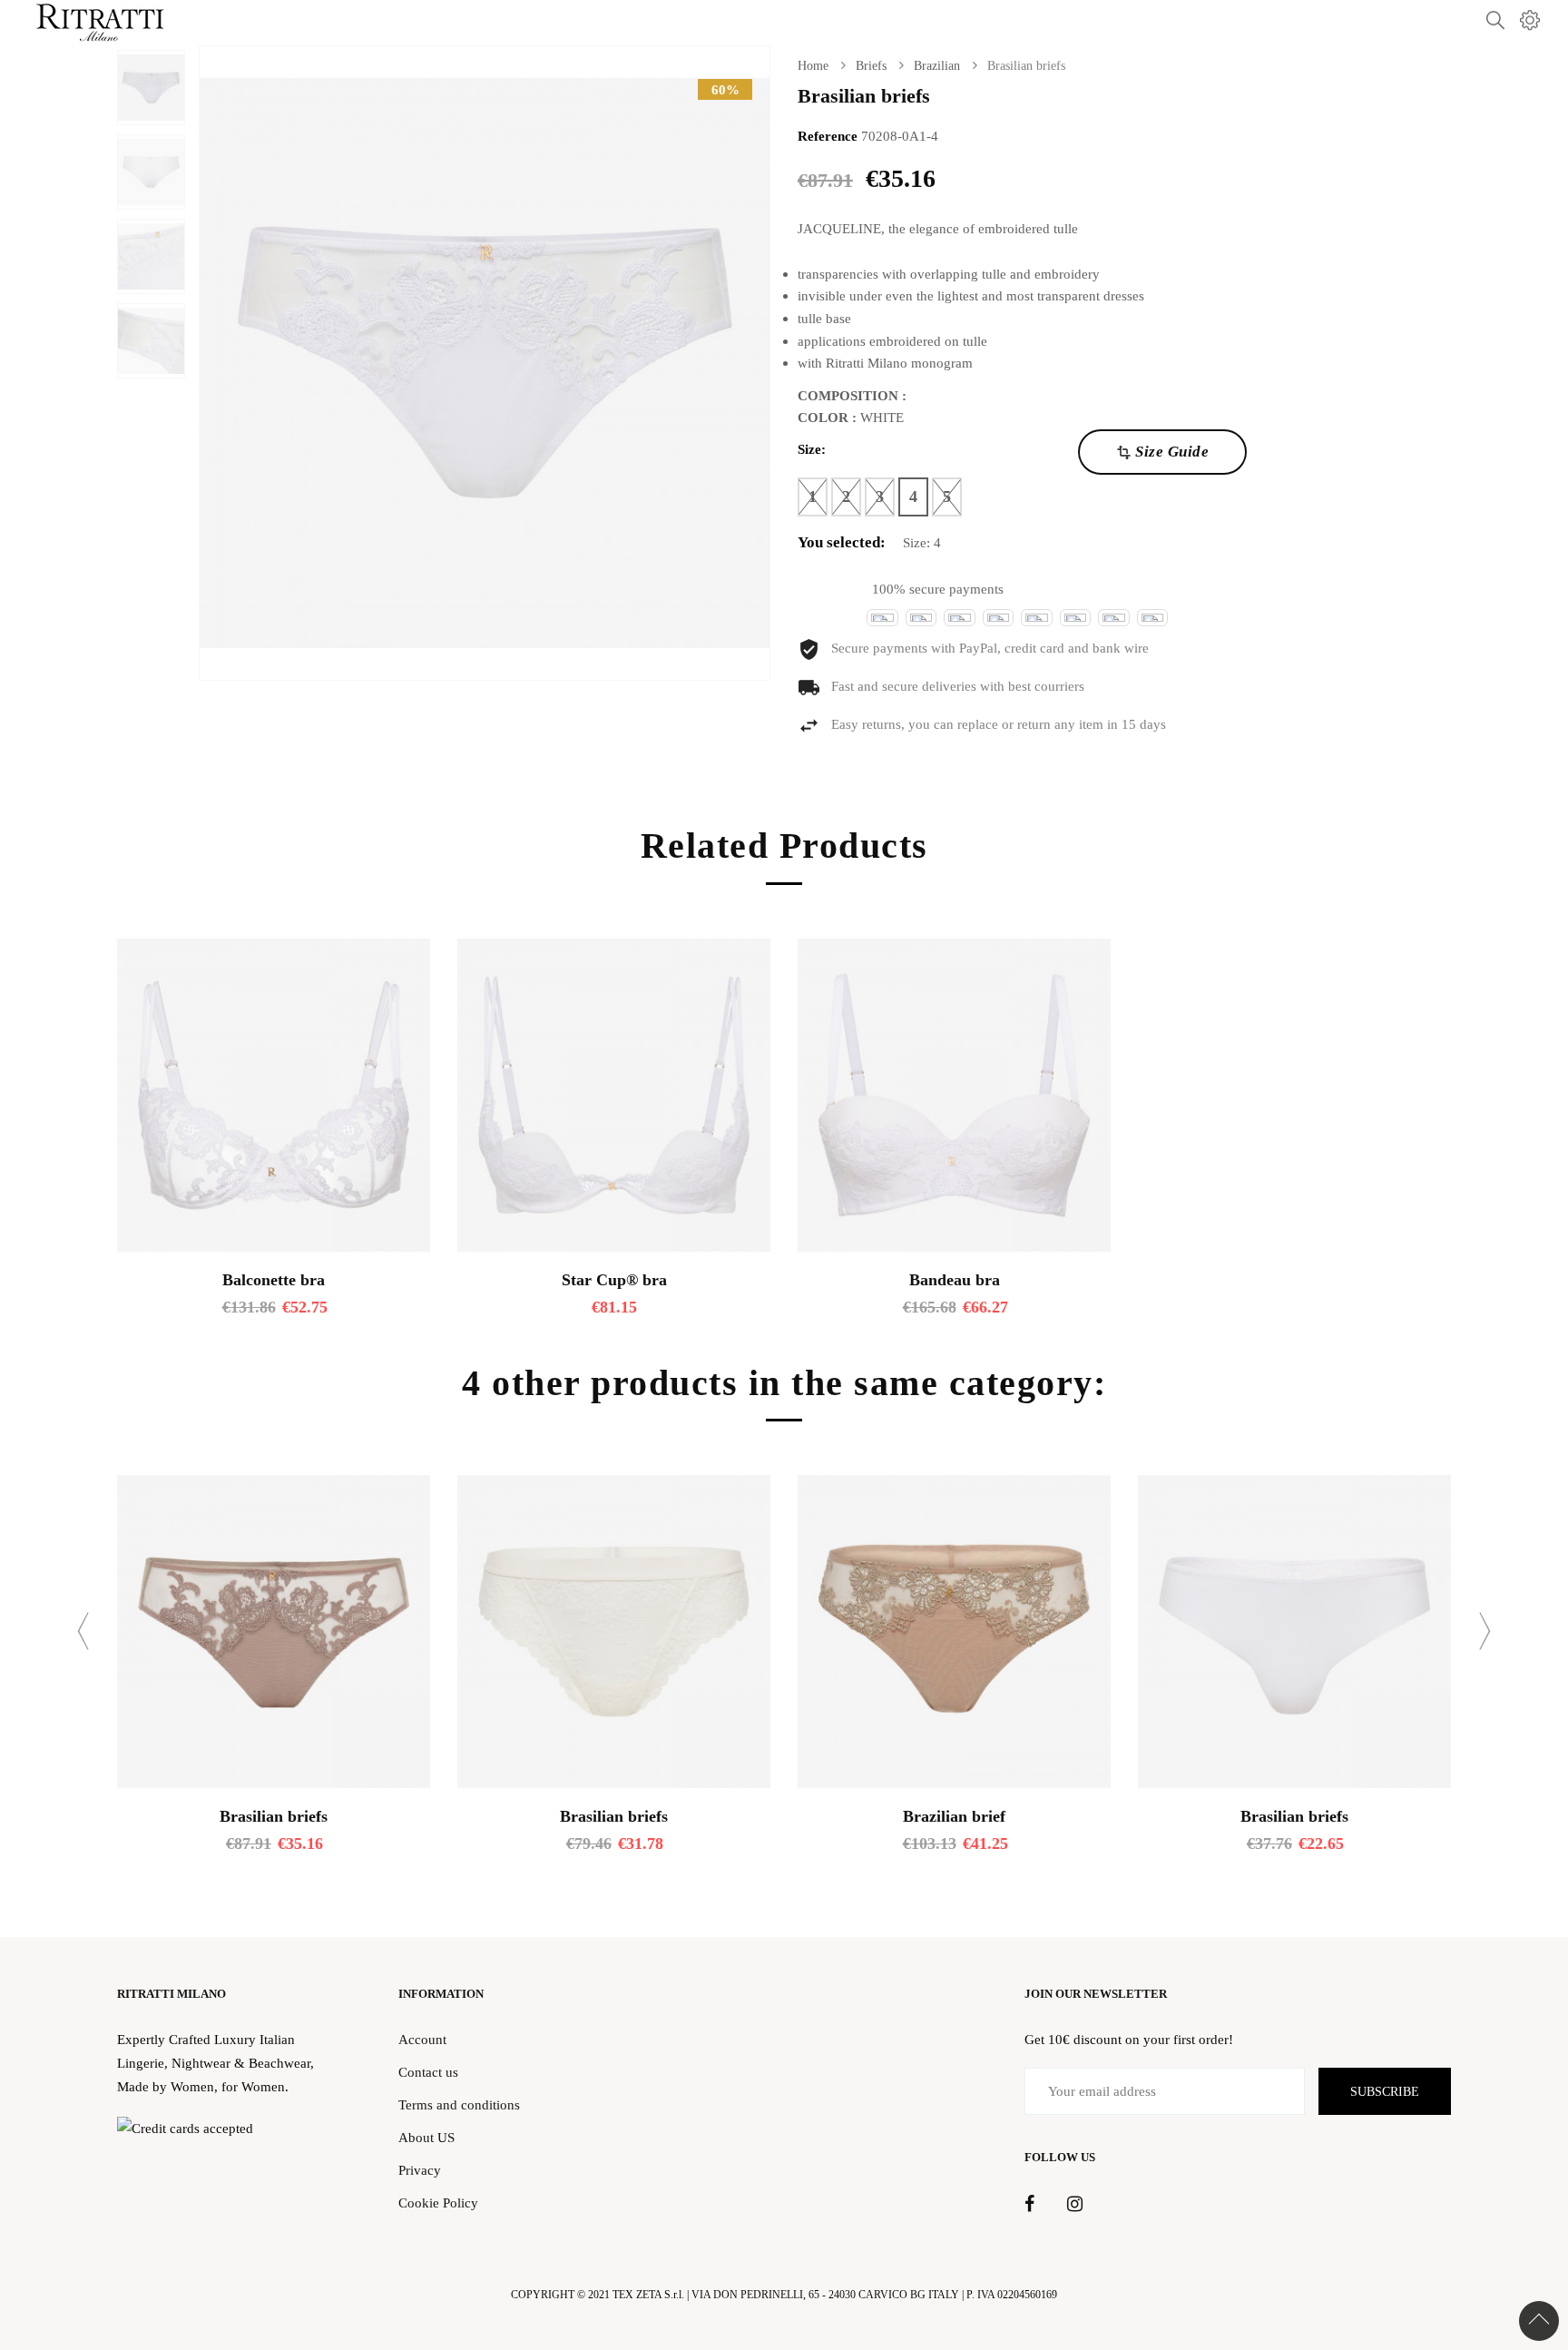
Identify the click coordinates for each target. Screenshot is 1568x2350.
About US (426, 2137)
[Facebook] (1029, 2205)
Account (422, 2039)
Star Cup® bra (614, 1280)
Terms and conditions (459, 2104)
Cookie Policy (438, 2203)
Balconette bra (274, 1280)
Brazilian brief (954, 1816)
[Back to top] (1539, 2321)
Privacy (420, 2170)
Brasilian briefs (274, 1816)
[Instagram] (1075, 2205)
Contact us (428, 2072)
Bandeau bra (955, 1280)
